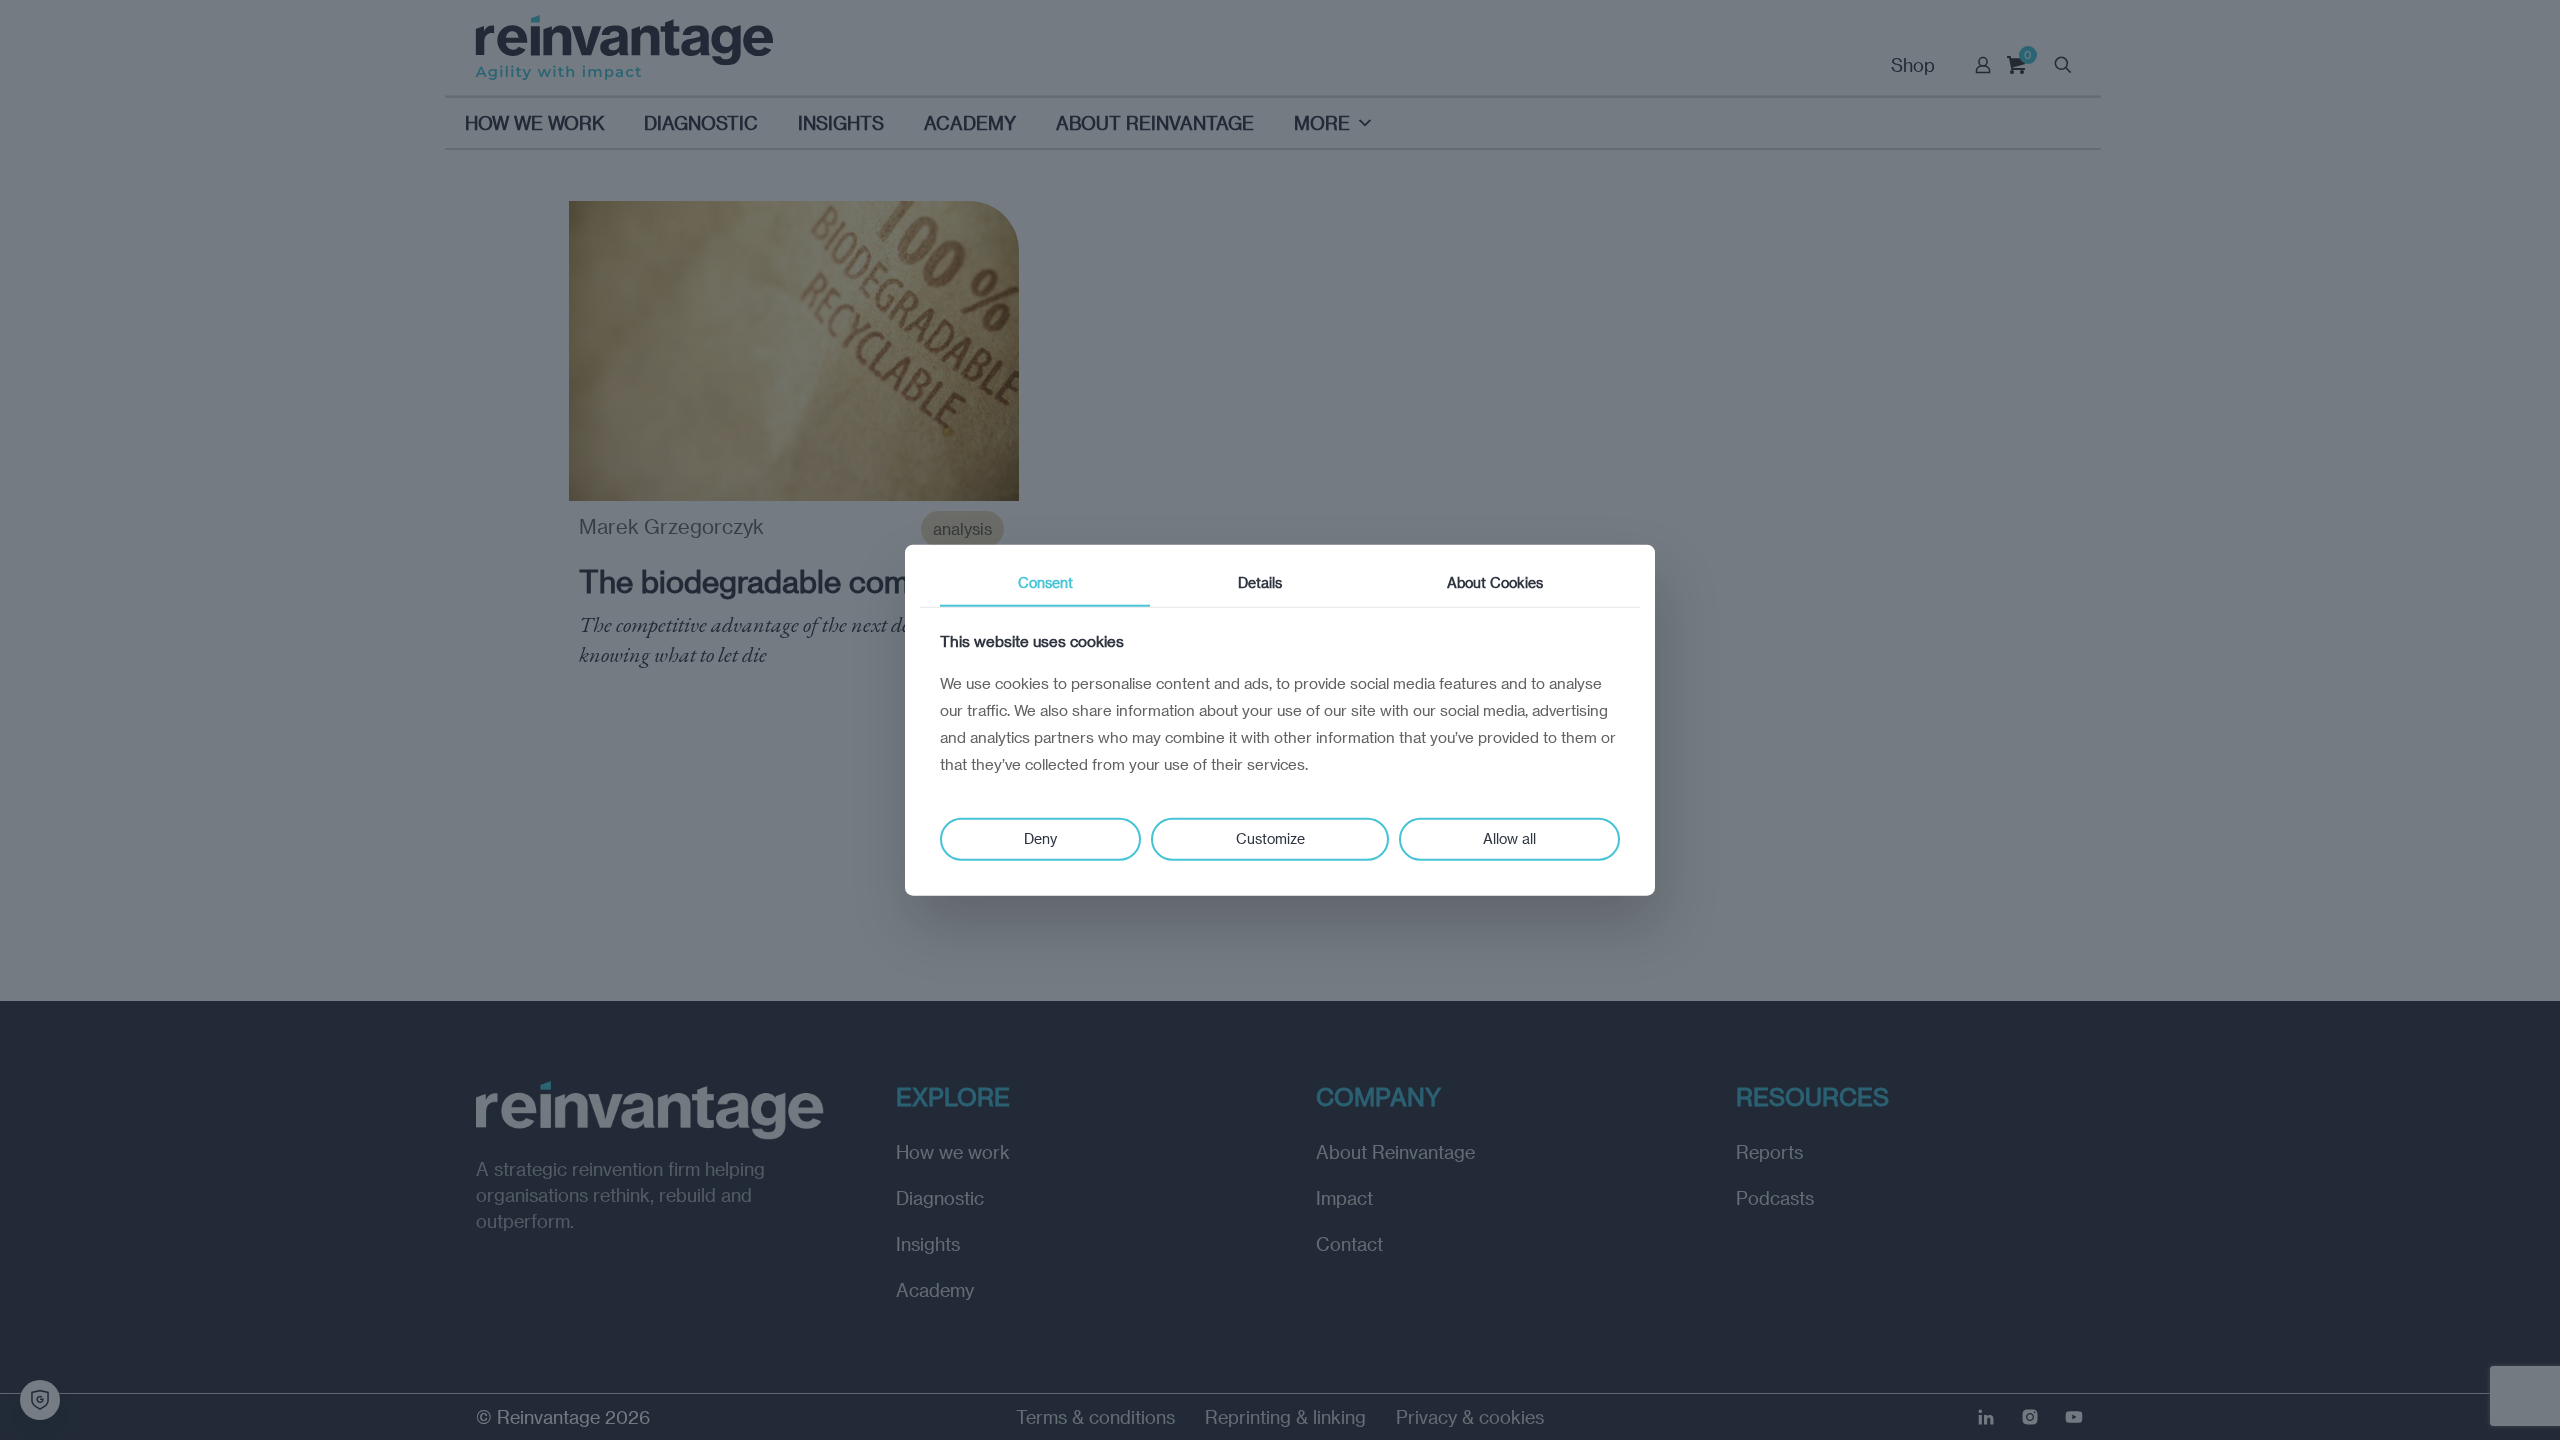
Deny (1040, 838)
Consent (1045, 582)
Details (1260, 582)
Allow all (1509, 838)
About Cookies (1495, 582)
